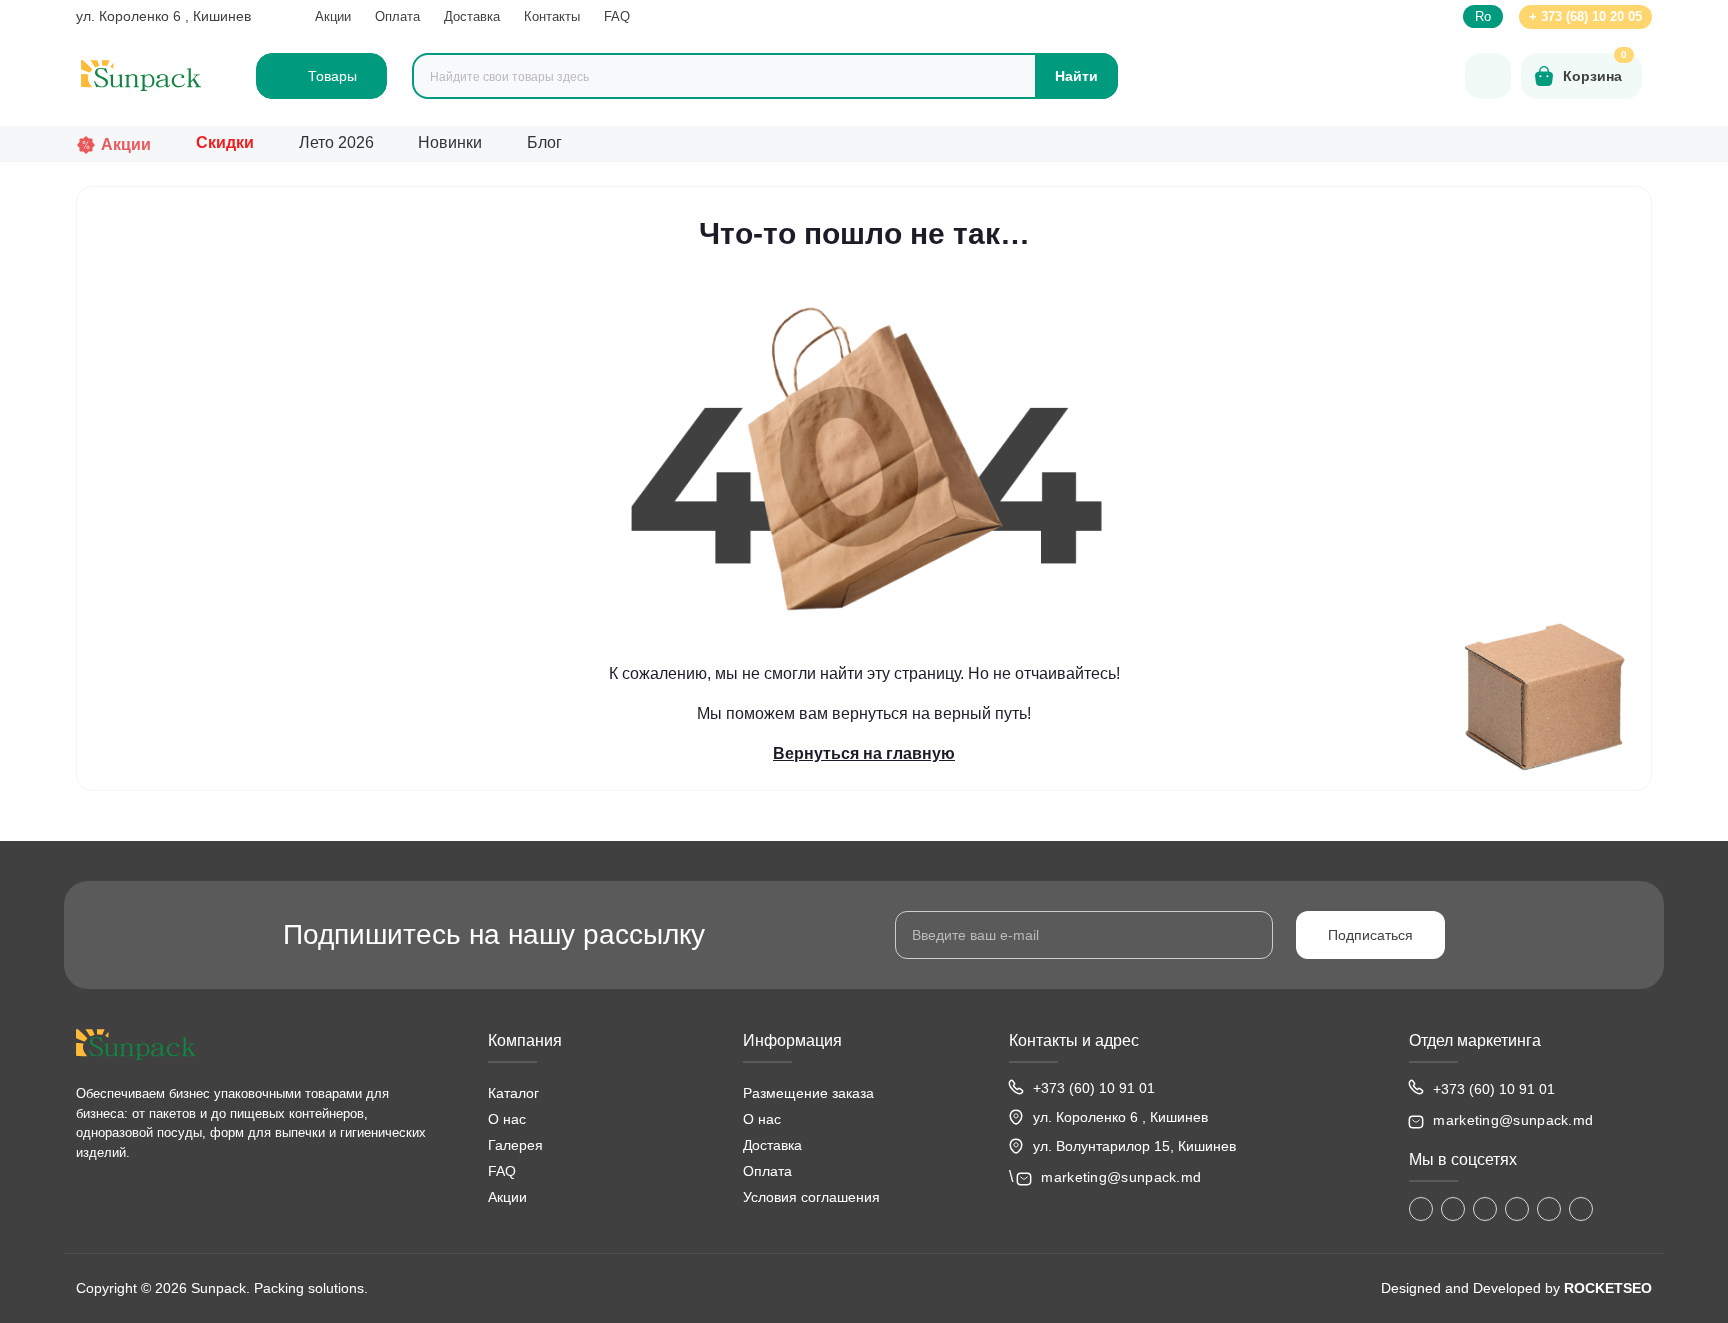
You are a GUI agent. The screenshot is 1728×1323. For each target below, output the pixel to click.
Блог (544, 142)
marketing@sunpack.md (1121, 1177)
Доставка (472, 16)
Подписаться (1370, 935)
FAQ (617, 16)
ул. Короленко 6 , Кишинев (163, 16)
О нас (507, 1119)
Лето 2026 (336, 142)
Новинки (450, 142)
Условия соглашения (811, 1197)
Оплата (397, 16)
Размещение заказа (808, 1093)
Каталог (513, 1093)
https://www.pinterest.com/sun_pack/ (1581, 1209)
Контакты (552, 16)
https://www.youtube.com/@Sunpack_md (1517, 1209)
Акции (333, 16)
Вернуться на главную (864, 753)
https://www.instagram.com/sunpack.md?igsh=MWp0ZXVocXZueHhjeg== (1453, 1209)
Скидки (225, 142)
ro (1483, 16)
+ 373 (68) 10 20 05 (1585, 16)
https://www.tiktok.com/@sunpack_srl (1485, 1209)
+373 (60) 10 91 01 (1094, 1088)
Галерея (515, 1145)
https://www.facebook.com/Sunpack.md (1421, 1209)
